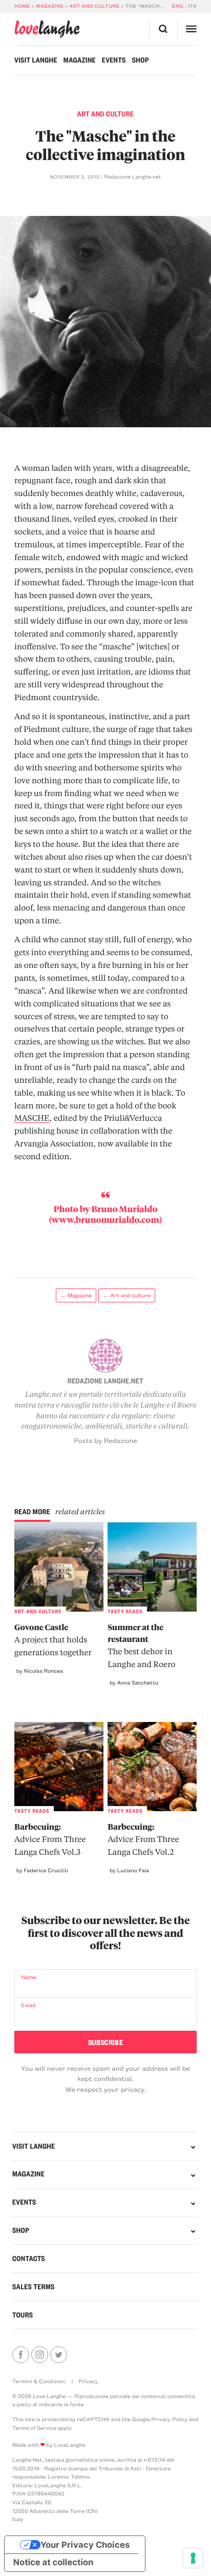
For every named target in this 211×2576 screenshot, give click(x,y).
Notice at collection (54, 2563)
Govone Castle (53, 1640)
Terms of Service (34, 2428)
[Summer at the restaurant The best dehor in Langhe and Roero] (152, 1567)
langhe (47, 29)
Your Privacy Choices (85, 2545)
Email (28, 2005)
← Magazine (76, 1295)
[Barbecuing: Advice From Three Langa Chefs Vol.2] (152, 1767)
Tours (23, 2315)
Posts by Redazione (105, 1441)
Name (28, 1977)
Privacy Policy (170, 2419)
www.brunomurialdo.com (105, 1220)
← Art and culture (126, 1295)
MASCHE (32, 1118)
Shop (141, 60)
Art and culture (95, 6)
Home (22, 6)
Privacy (88, 2381)
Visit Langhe (36, 60)
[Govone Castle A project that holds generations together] (59, 1567)
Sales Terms (34, 2287)
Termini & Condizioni (39, 2381)
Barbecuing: (50, 1839)
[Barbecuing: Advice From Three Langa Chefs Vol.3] (59, 1767)
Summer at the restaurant (141, 1645)
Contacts (29, 2258)
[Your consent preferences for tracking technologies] (193, 2558)
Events (114, 60)
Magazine (50, 6)
